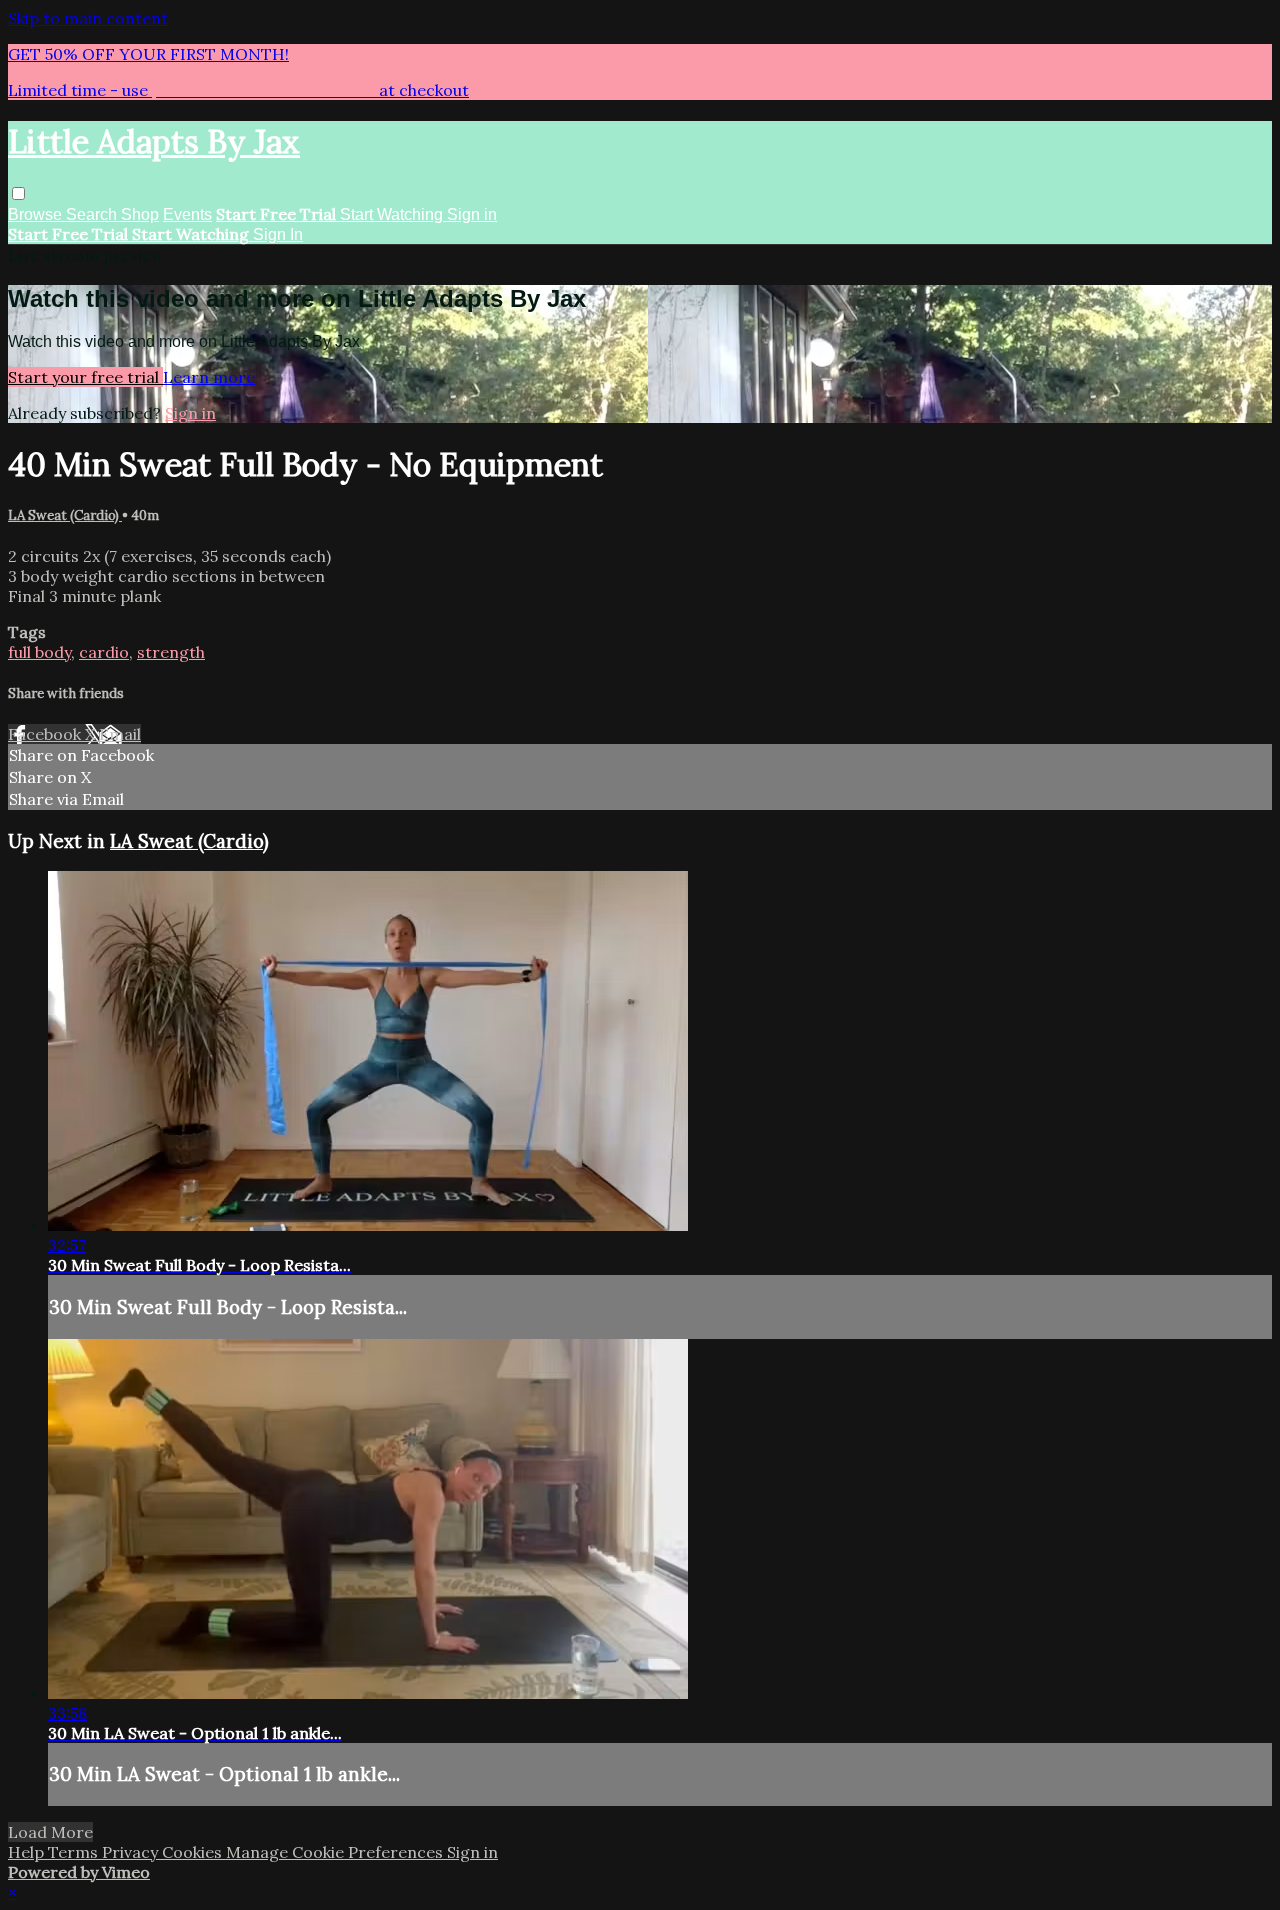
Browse (37, 214)
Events (187, 214)
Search (93, 214)
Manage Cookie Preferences (336, 1852)
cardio (104, 652)
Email (120, 734)
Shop (140, 214)
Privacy (132, 1852)
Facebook (46, 734)
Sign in (472, 214)
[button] (18, 193)
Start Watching (393, 214)
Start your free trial (85, 377)
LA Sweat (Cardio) (65, 515)
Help (28, 1852)
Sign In (278, 234)
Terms (75, 1852)
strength (171, 652)
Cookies (194, 1852)
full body (39, 652)
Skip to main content (88, 18)
